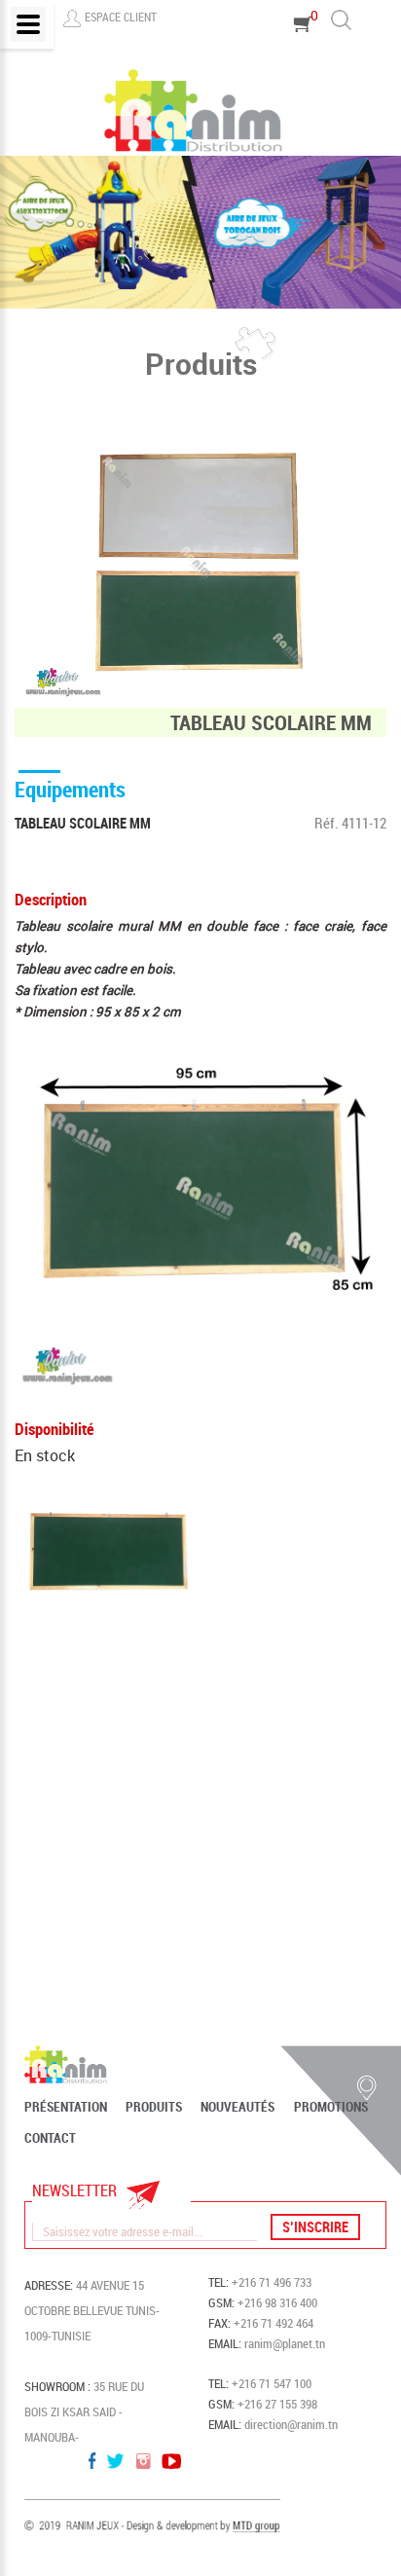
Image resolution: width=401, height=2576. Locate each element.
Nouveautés (237, 2107)
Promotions (331, 2107)
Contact (50, 2138)
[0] (303, 51)
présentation (66, 2107)
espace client (121, 17)
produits (154, 2107)
